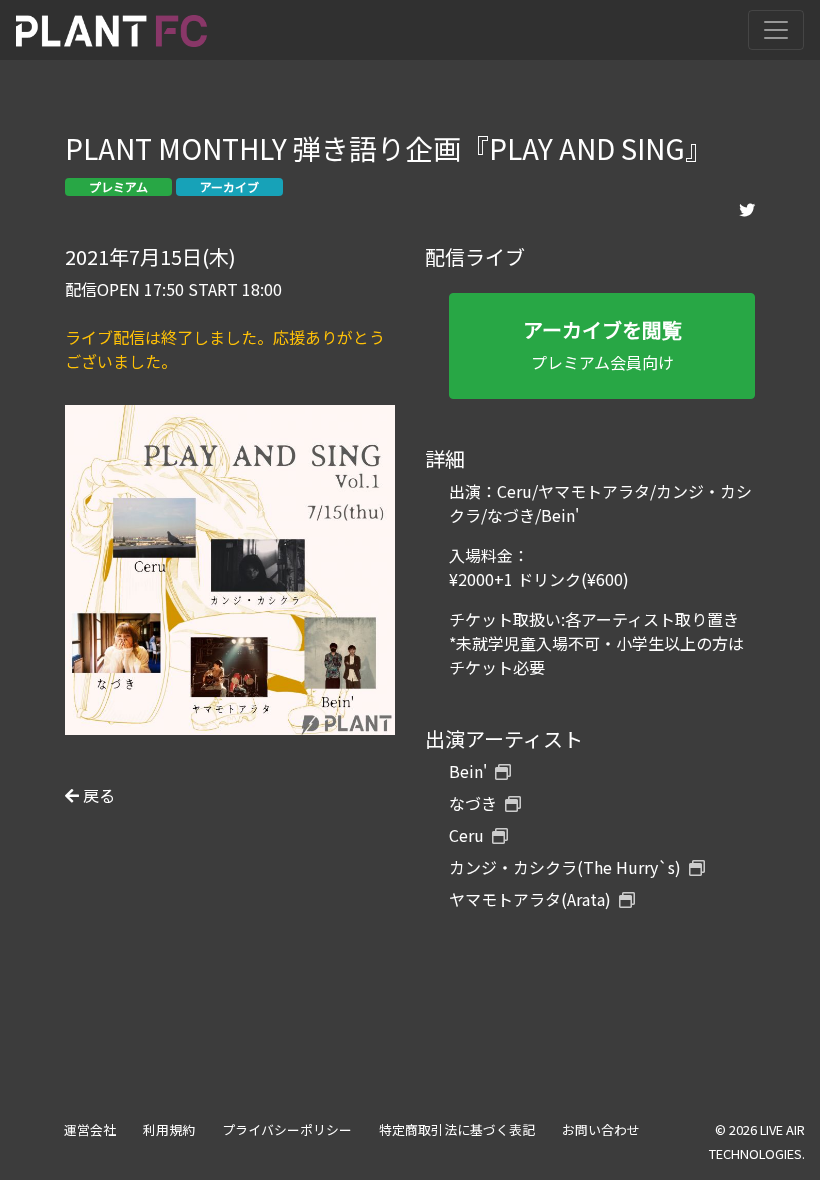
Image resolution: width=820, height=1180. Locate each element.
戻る (97, 795)
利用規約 (169, 1129)
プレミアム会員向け (602, 344)
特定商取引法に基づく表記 (457, 1129)
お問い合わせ (601, 1129)
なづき (473, 803)
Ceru (466, 835)
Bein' (468, 771)
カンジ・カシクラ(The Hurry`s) (565, 867)
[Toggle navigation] (776, 30)
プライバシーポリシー (287, 1129)
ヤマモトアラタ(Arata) (530, 899)
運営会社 (90, 1129)
